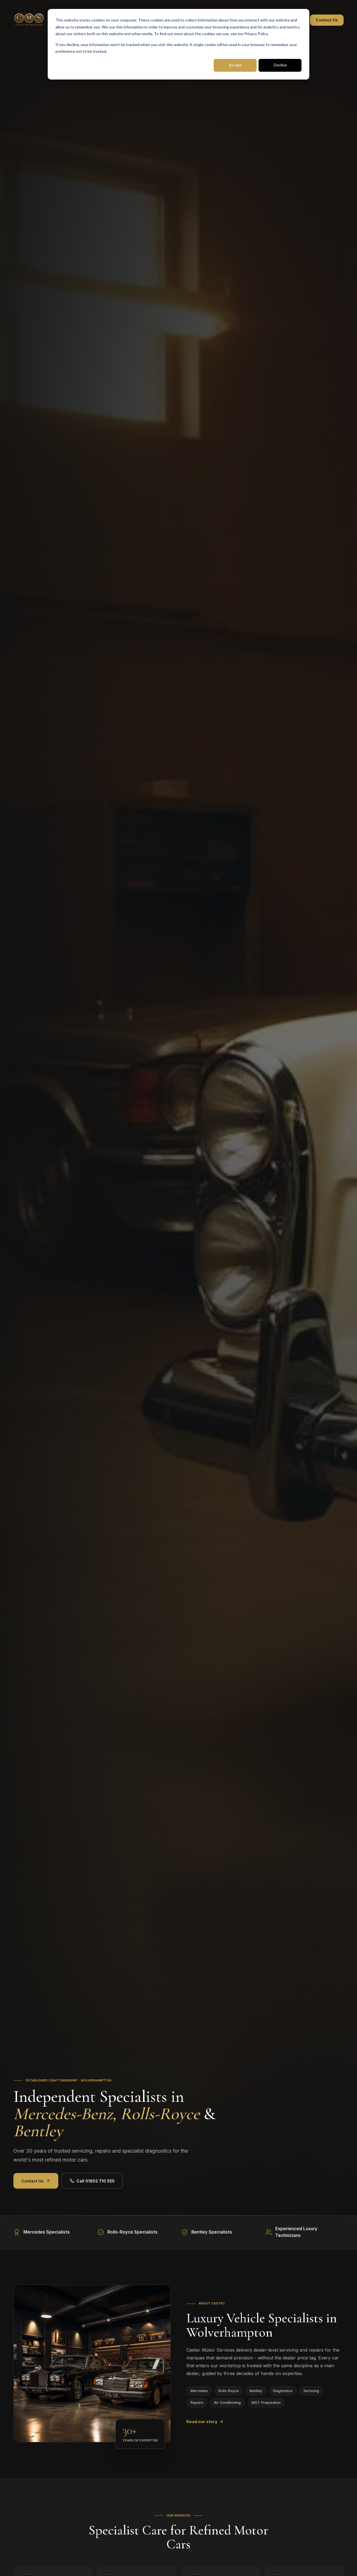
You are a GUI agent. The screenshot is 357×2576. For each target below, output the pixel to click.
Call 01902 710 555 (96, 2181)
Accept (235, 65)
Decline (280, 65)
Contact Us (327, 20)
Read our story (205, 2422)
